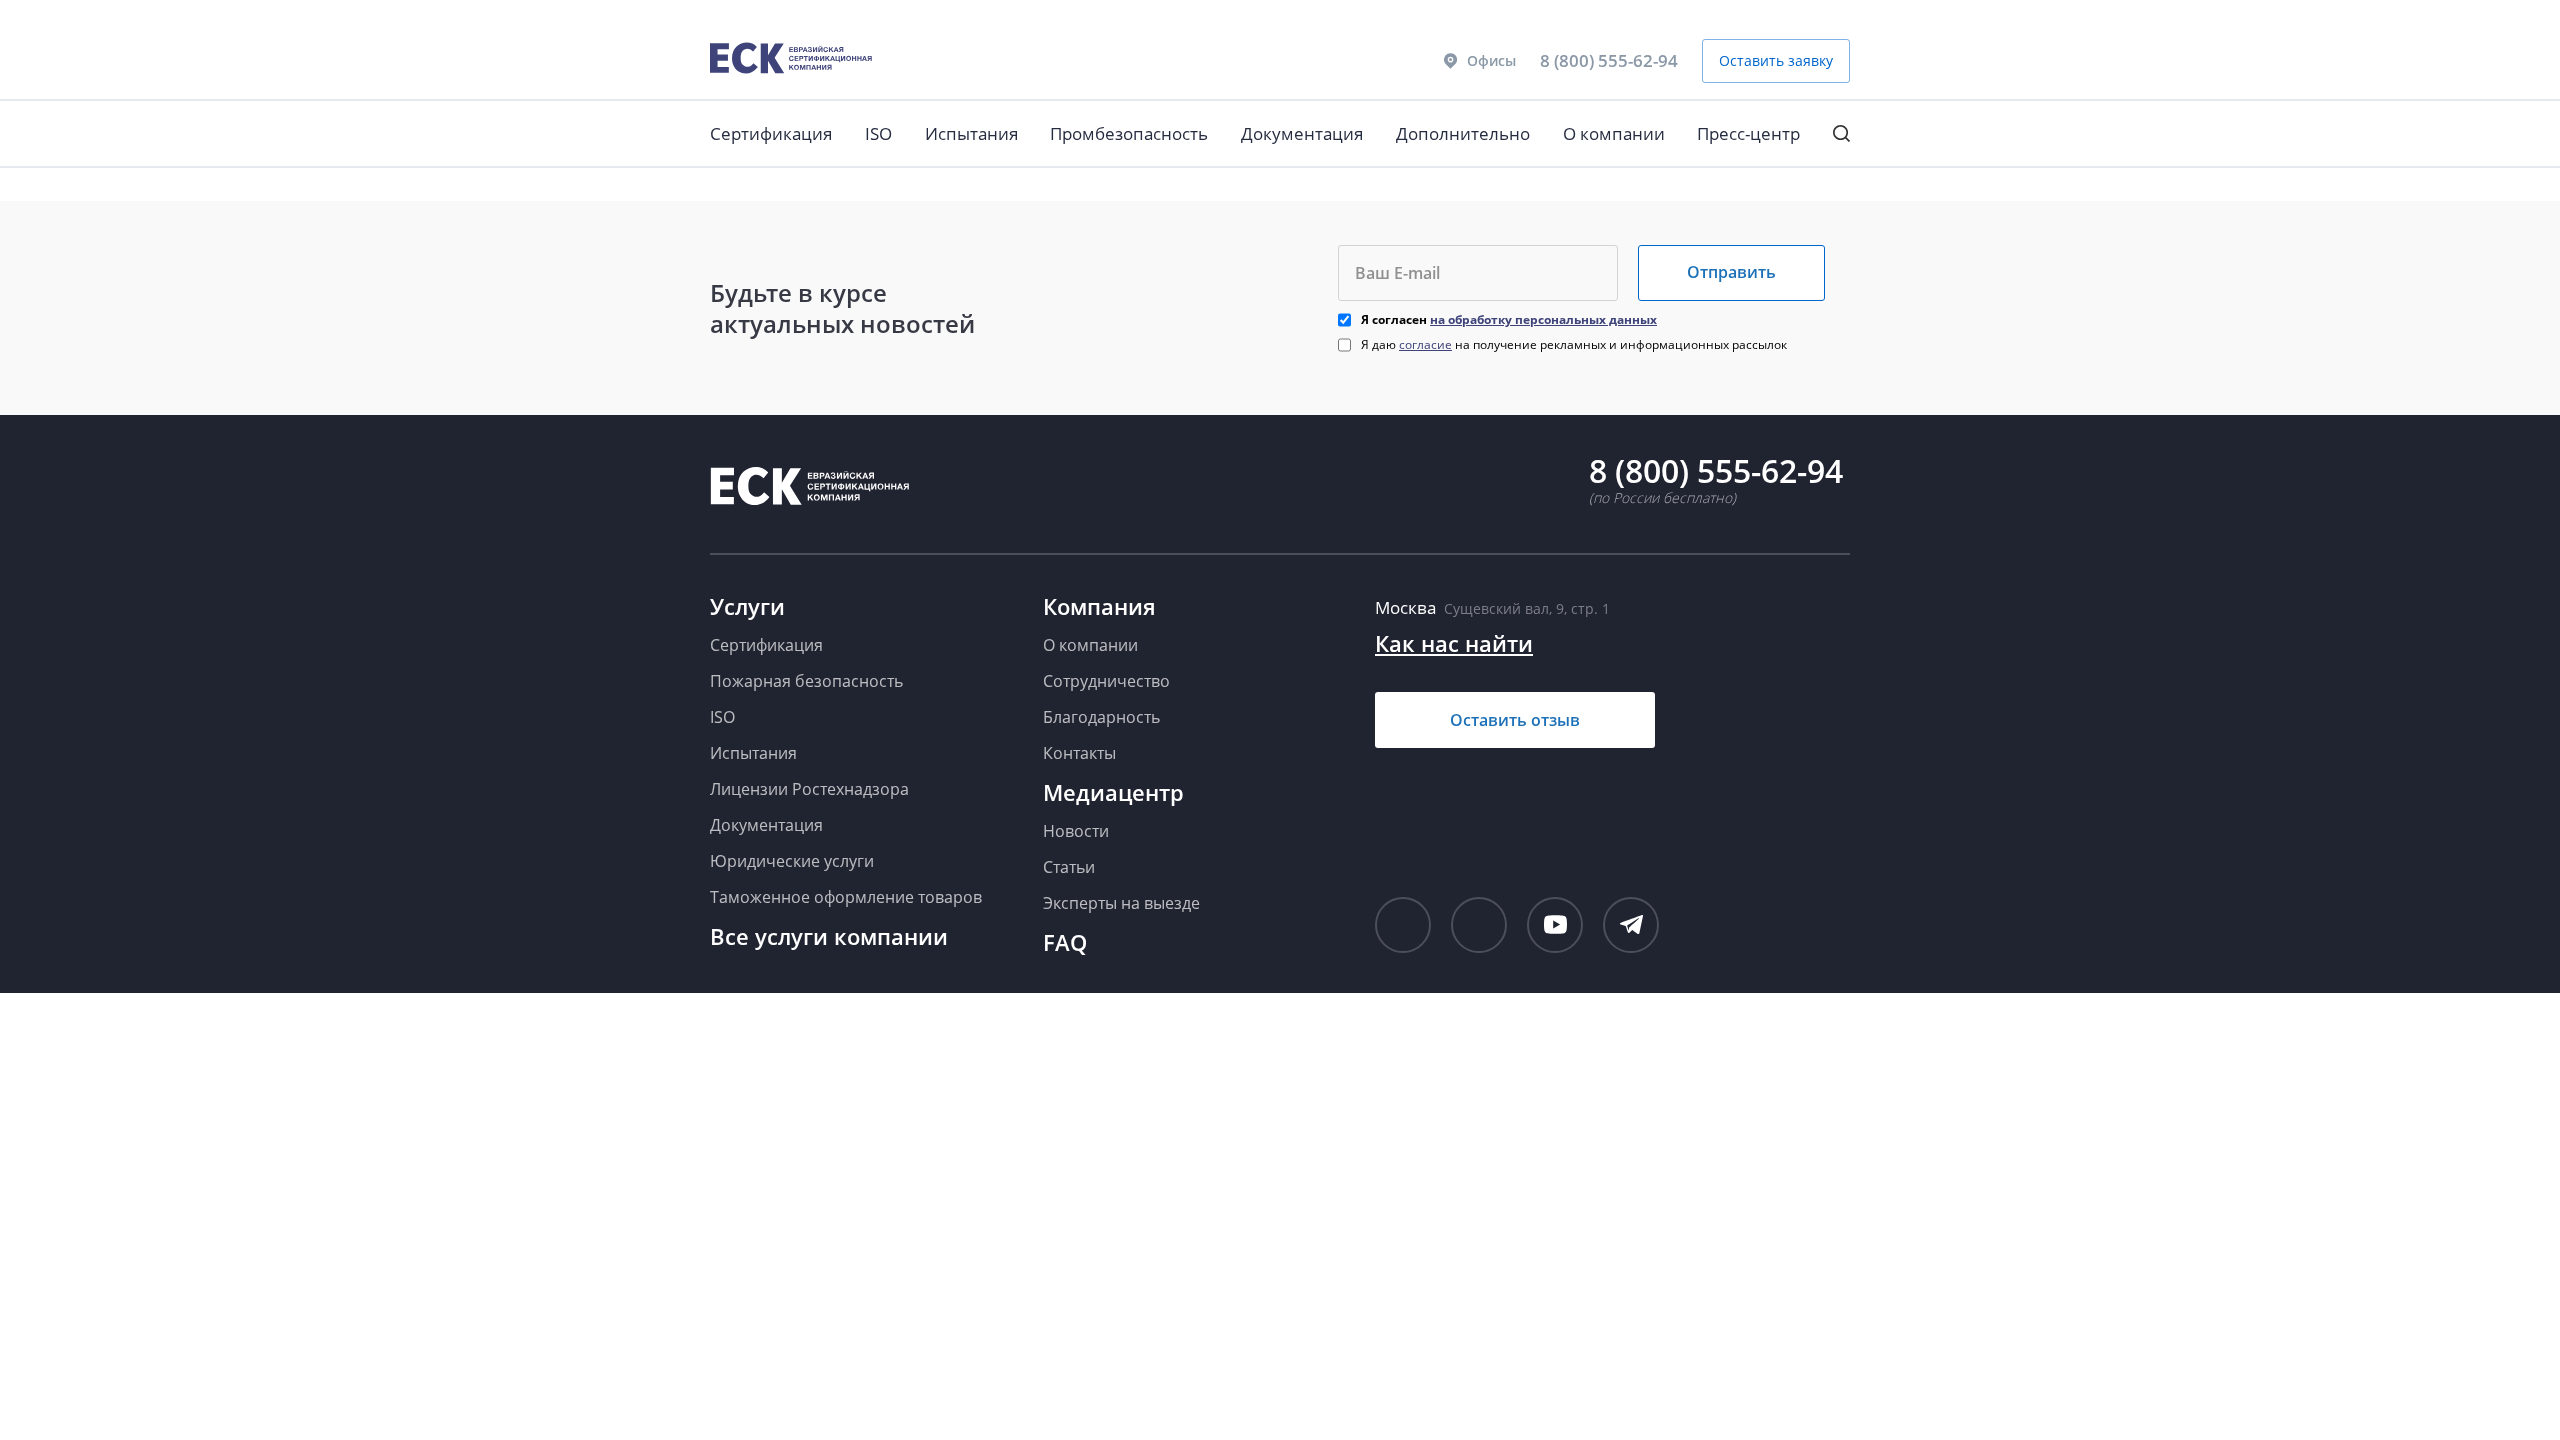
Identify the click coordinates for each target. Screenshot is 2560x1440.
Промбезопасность (1129, 133)
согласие (1425, 344)
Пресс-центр (1748, 133)
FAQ (1065, 942)
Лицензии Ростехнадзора (809, 789)
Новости (1076, 831)
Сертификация (771, 133)
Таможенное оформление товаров (846, 897)
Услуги (747, 606)
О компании (1614, 133)
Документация (1302, 133)
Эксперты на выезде (1121, 903)
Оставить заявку (1776, 60)
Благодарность (1101, 717)
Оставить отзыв (1515, 720)
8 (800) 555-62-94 (1609, 60)
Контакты (1079, 753)
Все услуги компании (829, 936)
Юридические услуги (792, 861)
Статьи (1069, 867)
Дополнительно (1463, 133)
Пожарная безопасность (806, 681)
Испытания (971, 133)
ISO (878, 133)
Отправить (1731, 272)
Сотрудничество (1106, 681)
